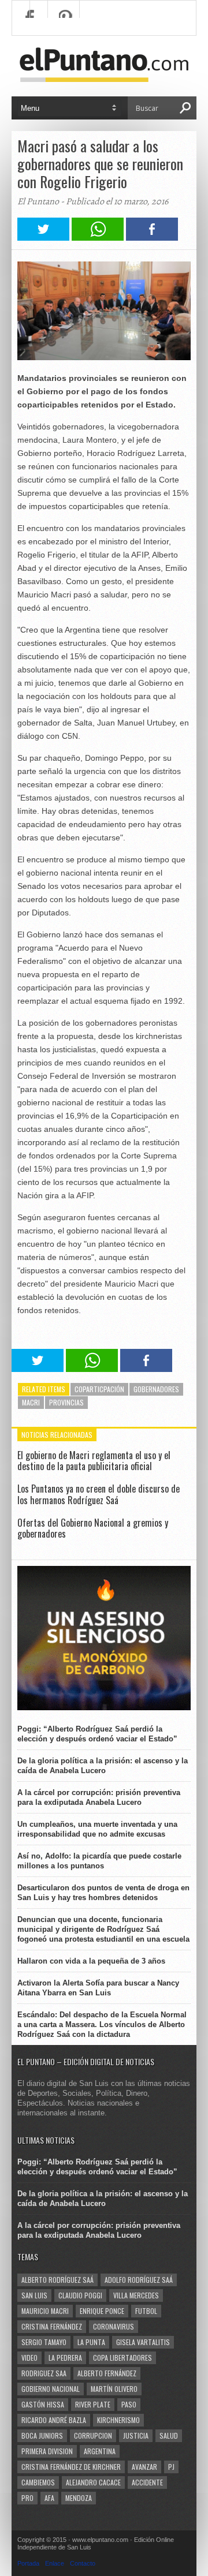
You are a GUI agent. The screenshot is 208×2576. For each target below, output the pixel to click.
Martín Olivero (114, 2389)
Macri (31, 1402)
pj (171, 2467)
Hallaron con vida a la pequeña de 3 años (91, 1961)
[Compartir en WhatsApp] (98, 238)
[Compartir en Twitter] (43, 238)
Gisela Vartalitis (143, 2342)
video (29, 2358)
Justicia (136, 2435)
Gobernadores (156, 1389)
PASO (129, 2404)
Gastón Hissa (43, 2404)
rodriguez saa (44, 2373)
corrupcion (93, 2435)
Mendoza (79, 2498)
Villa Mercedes (136, 2295)
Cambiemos (38, 2482)
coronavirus (114, 2326)
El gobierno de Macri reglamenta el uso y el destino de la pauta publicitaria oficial (94, 1461)
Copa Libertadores (122, 2358)
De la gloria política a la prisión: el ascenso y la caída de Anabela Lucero (103, 1766)
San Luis (34, 2295)
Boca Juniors (42, 2435)
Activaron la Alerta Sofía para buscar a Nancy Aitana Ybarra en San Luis (98, 1988)
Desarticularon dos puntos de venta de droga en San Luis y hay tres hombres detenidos (103, 1893)
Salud (169, 2435)
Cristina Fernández (52, 2326)
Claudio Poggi (80, 2295)
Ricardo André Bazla (54, 2420)
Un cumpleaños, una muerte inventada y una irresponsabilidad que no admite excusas (97, 1829)
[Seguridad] (104, 1708)
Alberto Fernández (107, 2373)
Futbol (146, 2311)
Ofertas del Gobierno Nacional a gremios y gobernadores (93, 1528)
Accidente (147, 2482)
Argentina (100, 2451)
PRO (27, 2498)
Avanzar (144, 2467)
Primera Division (47, 2451)
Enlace (55, 2563)
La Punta (91, 2342)
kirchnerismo (118, 2420)
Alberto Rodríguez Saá (57, 2280)
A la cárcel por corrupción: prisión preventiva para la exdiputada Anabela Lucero (99, 1797)
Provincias (66, 1402)
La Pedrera (65, 2358)
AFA (49, 2498)
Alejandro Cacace (93, 2482)
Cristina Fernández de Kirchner (71, 2467)
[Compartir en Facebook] (152, 238)
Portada (28, 2563)
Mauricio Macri (45, 2311)
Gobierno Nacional (51, 2389)
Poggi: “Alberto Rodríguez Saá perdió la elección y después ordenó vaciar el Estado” (97, 1734)
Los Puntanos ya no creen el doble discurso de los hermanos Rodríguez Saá (99, 1494)
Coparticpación (99, 1389)
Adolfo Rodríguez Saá (139, 2280)
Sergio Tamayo (44, 2342)
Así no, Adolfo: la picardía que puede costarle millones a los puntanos (99, 1861)
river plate (93, 2404)
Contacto (83, 2563)
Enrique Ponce (102, 2311)
